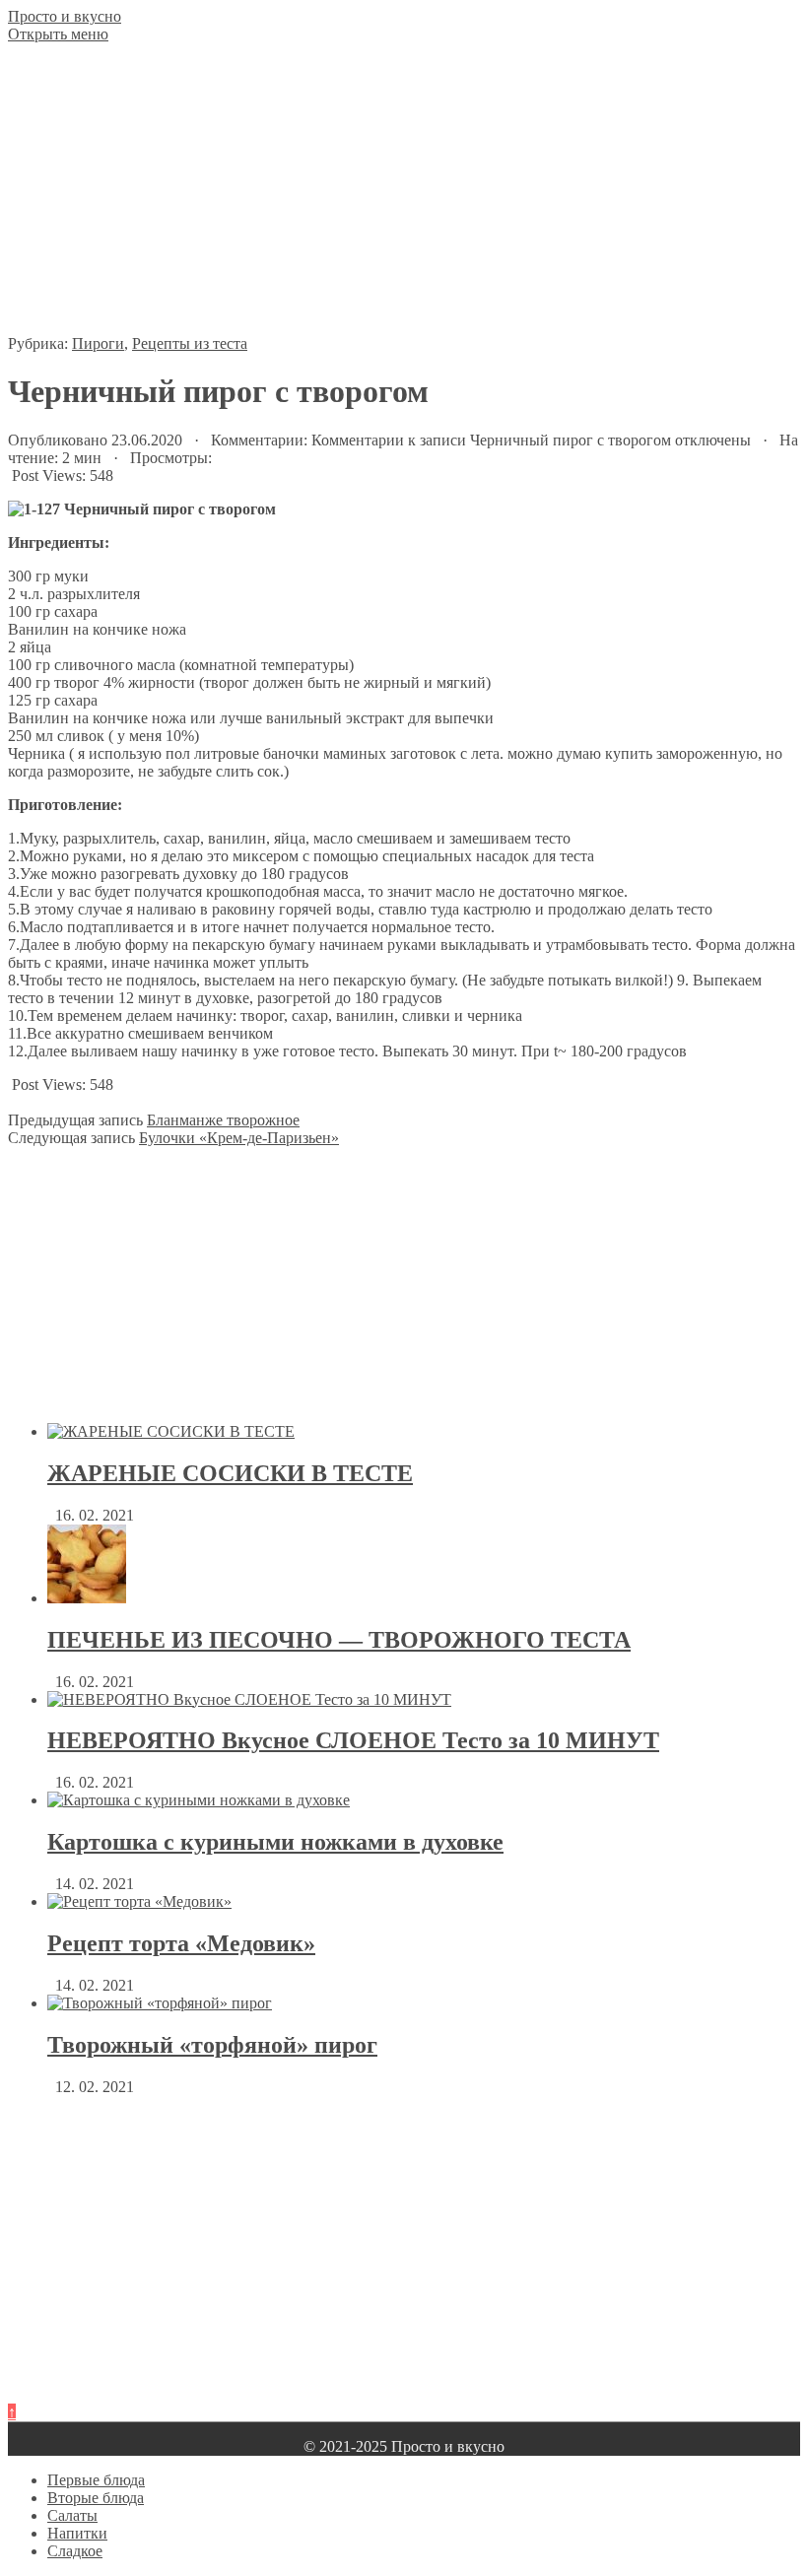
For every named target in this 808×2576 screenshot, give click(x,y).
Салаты (72, 2515)
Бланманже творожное (223, 1120)
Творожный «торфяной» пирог (212, 2045)
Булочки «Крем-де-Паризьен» (239, 1138)
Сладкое (75, 2551)
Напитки (77, 2533)
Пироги (98, 343)
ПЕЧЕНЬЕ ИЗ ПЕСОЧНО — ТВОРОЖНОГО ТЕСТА (339, 1640)
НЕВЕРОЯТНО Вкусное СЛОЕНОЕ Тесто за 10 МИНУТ (353, 1740)
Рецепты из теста (190, 343)
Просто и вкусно (65, 16)
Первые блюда (96, 2480)
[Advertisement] (404, 197)
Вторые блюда (96, 2498)
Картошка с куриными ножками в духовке (275, 1842)
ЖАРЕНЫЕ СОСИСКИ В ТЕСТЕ (230, 1473)
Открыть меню (58, 34)
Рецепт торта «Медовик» (181, 1943)
